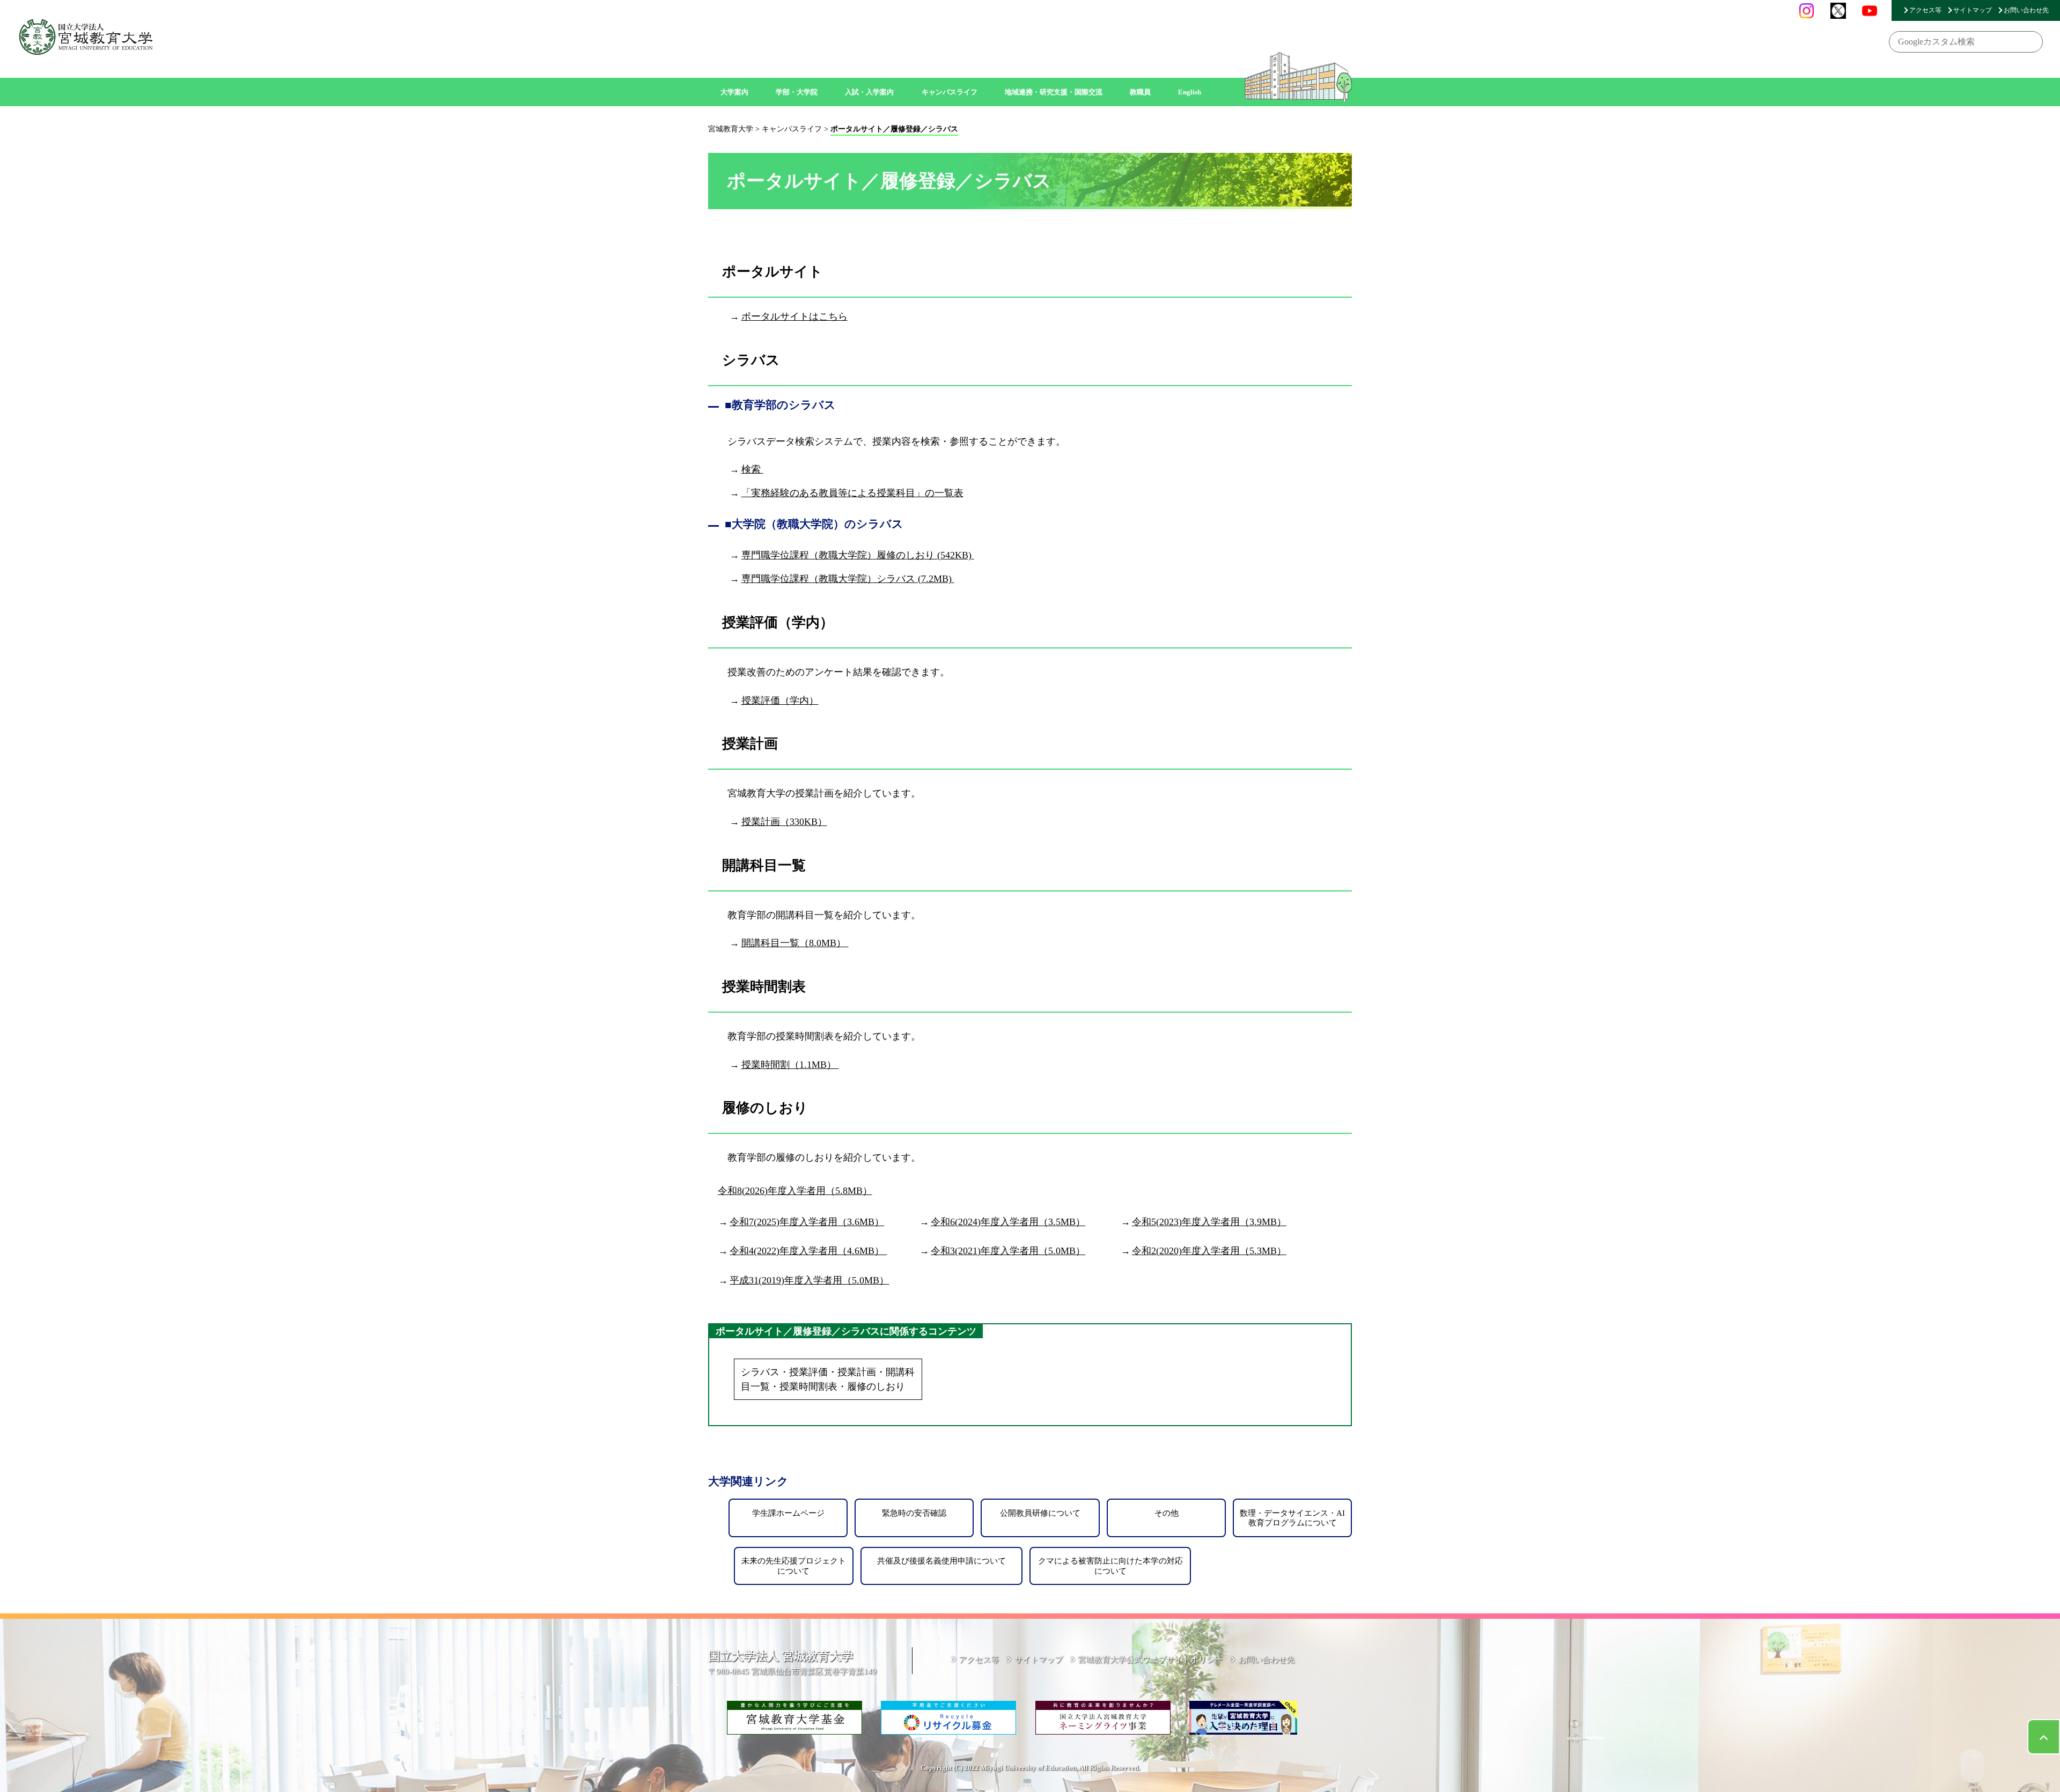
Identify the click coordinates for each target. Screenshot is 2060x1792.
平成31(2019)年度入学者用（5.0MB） (809, 1280)
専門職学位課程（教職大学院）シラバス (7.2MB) (848, 579)
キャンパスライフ (950, 92)
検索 (752, 469)
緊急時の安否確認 (914, 1513)
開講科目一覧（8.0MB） (795, 943)
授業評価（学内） (780, 700)
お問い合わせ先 (2026, 10)
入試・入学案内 (869, 92)
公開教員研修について (1040, 1513)
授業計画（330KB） (784, 822)
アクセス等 (1925, 10)
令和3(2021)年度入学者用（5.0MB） (1008, 1251)
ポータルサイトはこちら (794, 316)
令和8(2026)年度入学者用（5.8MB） (795, 1191)
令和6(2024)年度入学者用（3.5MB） (1008, 1222)
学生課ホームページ (788, 1513)
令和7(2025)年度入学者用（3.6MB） (807, 1222)
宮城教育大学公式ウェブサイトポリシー (1150, 1659)
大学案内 (734, 92)
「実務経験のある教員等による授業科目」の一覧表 (852, 493)
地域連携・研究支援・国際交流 (1054, 92)
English (1190, 92)
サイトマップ (1973, 10)
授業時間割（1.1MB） (790, 1065)
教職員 (1140, 92)
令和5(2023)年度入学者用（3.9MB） (1209, 1222)
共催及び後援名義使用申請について (941, 1561)
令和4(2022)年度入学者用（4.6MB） (808, 1251)
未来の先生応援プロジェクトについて (794, 1565)
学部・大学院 (797, 92)
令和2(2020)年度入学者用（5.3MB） (1209, 1251)
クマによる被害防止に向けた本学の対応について (1110, 1565)
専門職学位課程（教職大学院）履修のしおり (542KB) (858, 555)
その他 (1167, 1513)
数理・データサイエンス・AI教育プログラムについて (1292, 1518)
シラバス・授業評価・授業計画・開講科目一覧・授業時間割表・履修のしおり (828, 1379)
